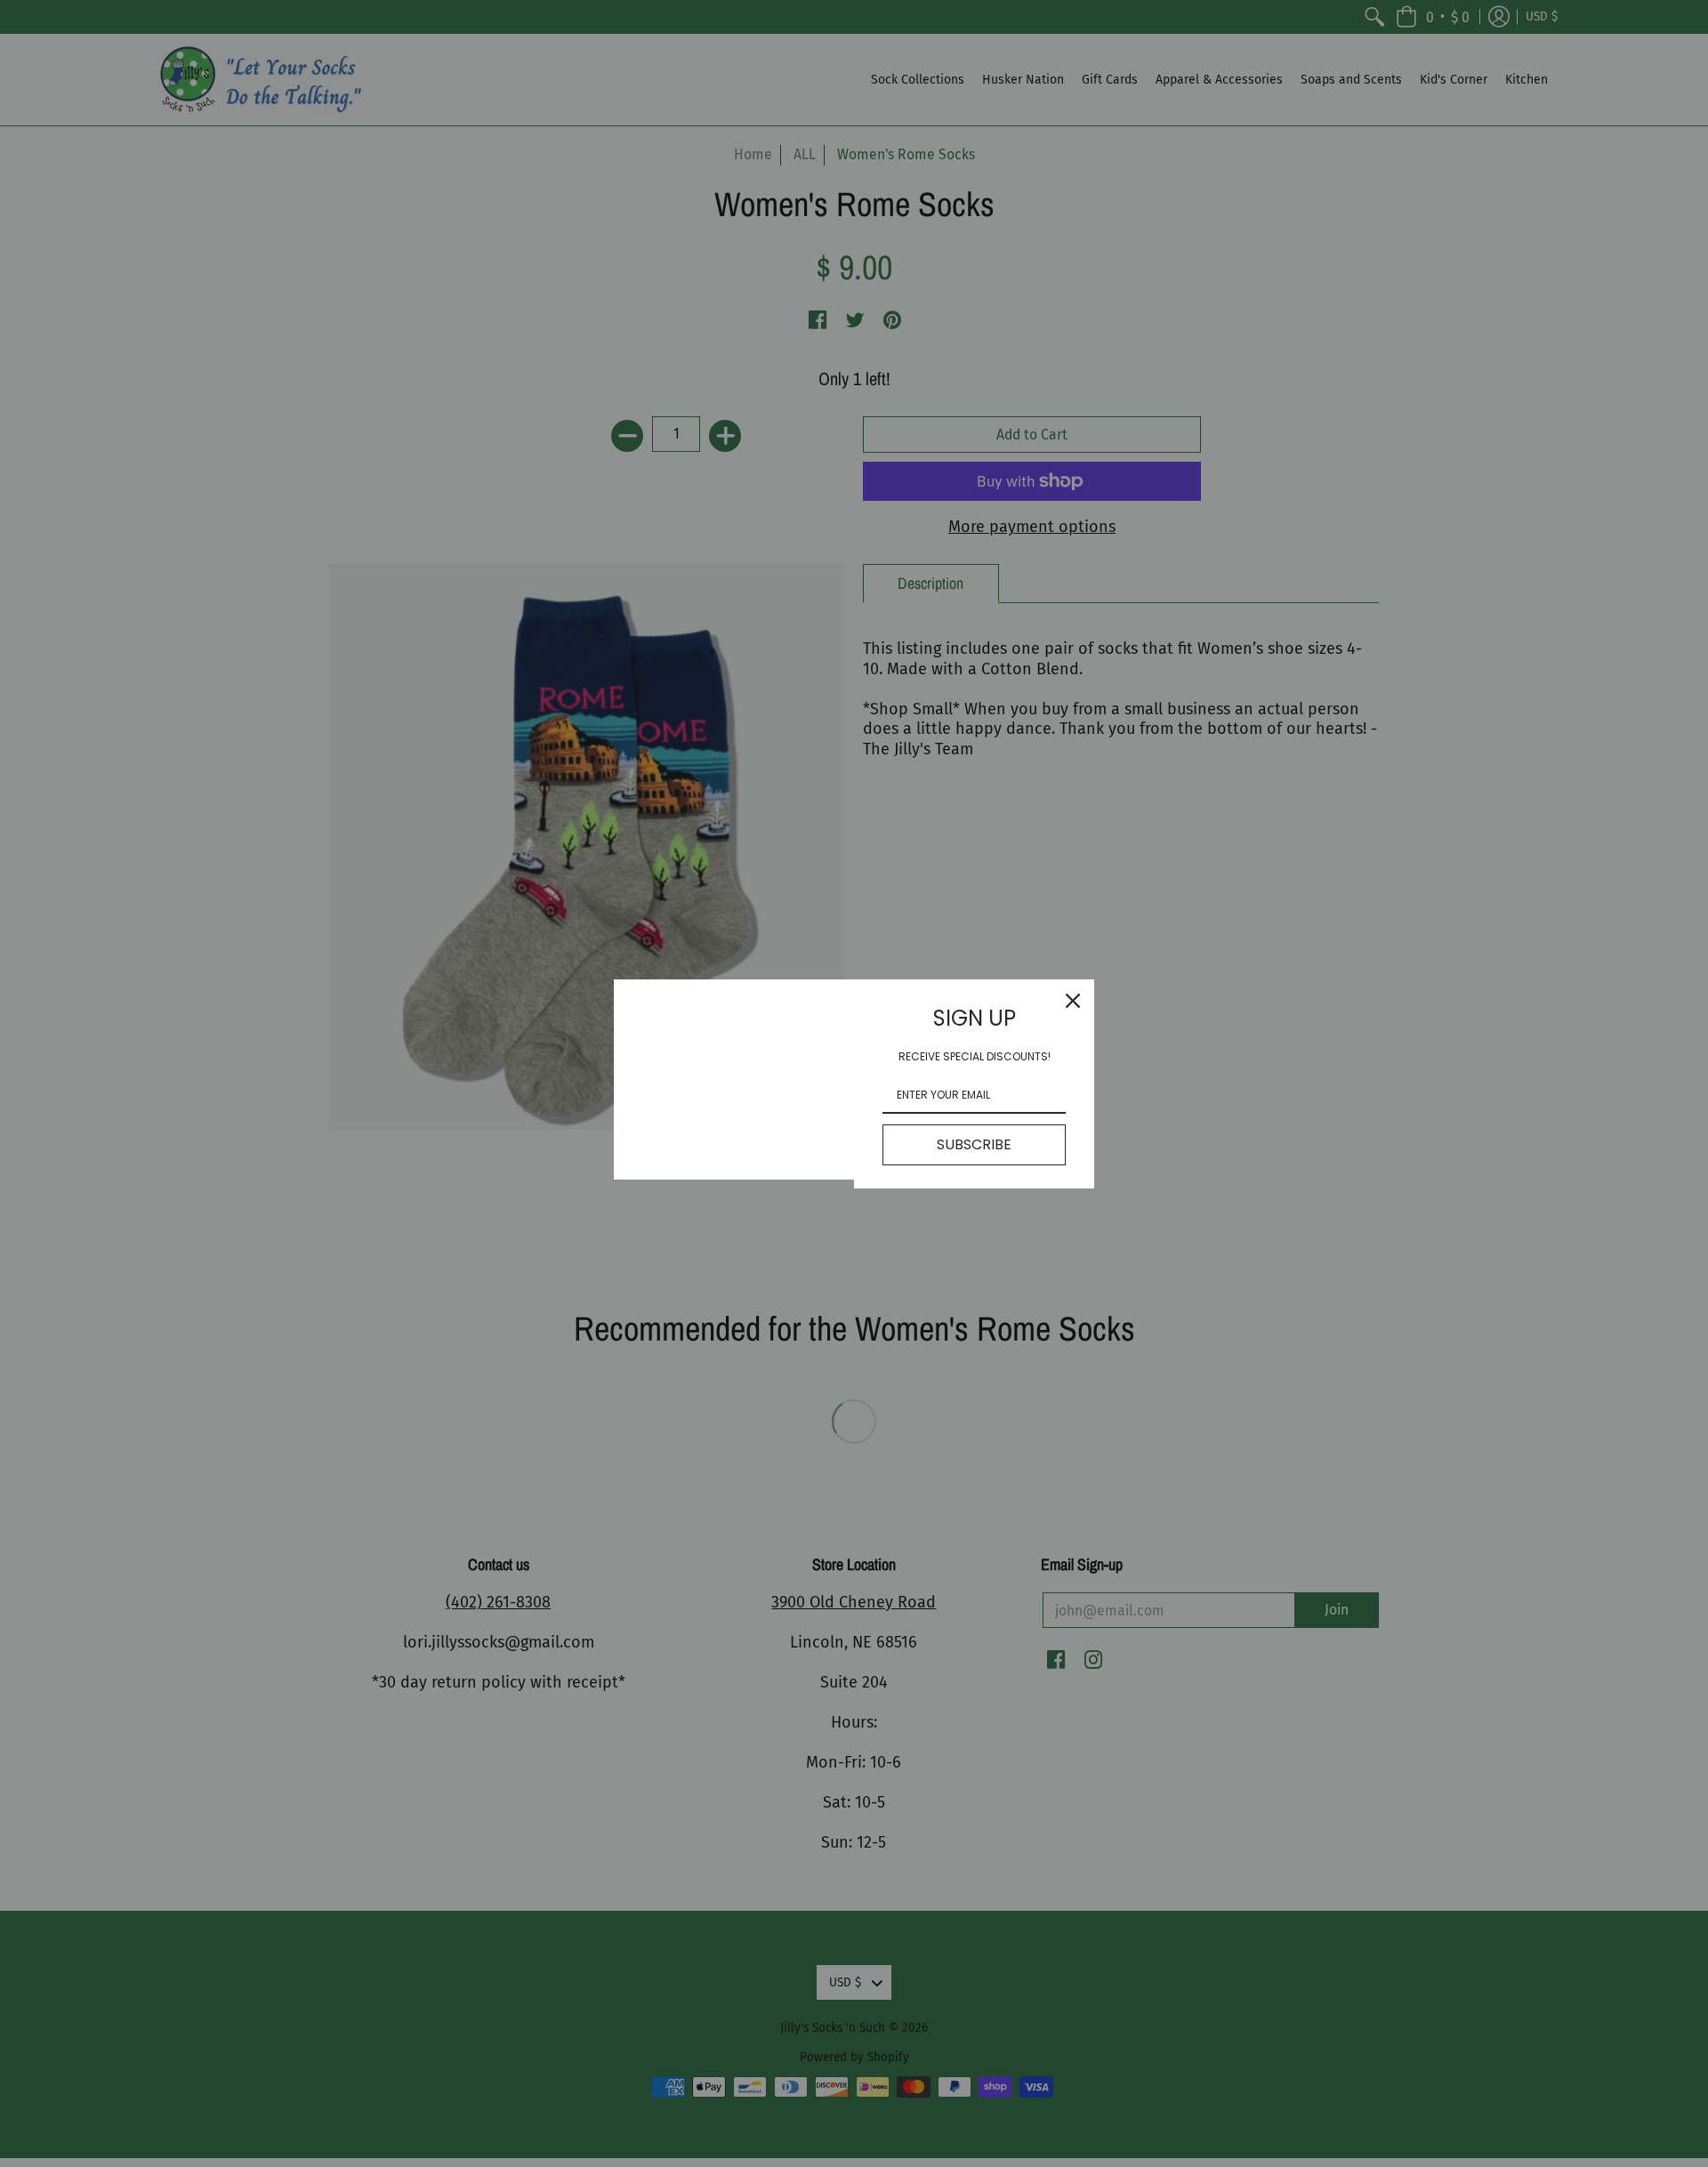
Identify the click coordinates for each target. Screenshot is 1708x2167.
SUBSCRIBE (974, 1144)
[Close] (1073, 1001)
